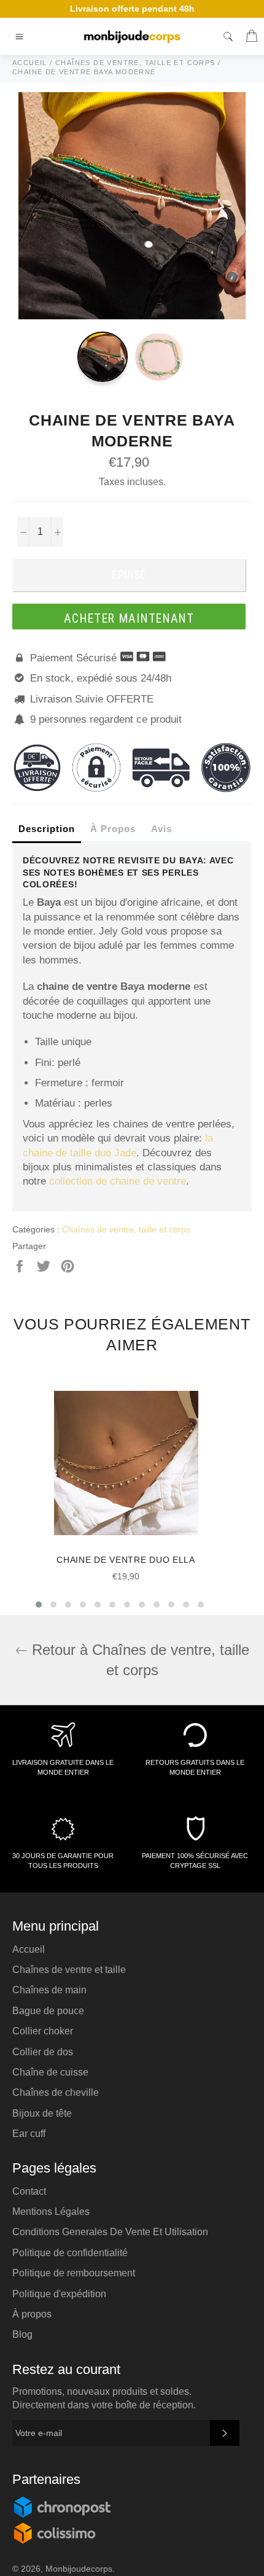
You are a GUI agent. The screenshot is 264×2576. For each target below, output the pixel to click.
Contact (29, 2191)
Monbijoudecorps (79, 2569)
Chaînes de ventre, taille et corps (126, 1229)
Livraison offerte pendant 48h (132, 9)
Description (47, 829)
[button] (39, 1605)
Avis (161, 829)
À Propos (113, 829)
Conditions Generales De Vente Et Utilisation (110, 2232)
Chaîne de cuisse (50, 2072)
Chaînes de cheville (56, 2092)
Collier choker (43, 2031)
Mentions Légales (51, 2212)
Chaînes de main (49, 1990)
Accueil (29, 1949)
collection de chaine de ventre (118, 1181)
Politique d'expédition (59, 2294)
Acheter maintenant (129, 618)
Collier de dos (43, 2052)
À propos (32, 2314)
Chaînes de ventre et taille (69, 1970)
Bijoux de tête (42, 2113)
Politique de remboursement (74, 2273)
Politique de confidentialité (70, 2253)
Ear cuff (29, 2134)
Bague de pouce (48, 2011)
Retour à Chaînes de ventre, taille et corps (138, 1660)
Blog (22, 2334)
